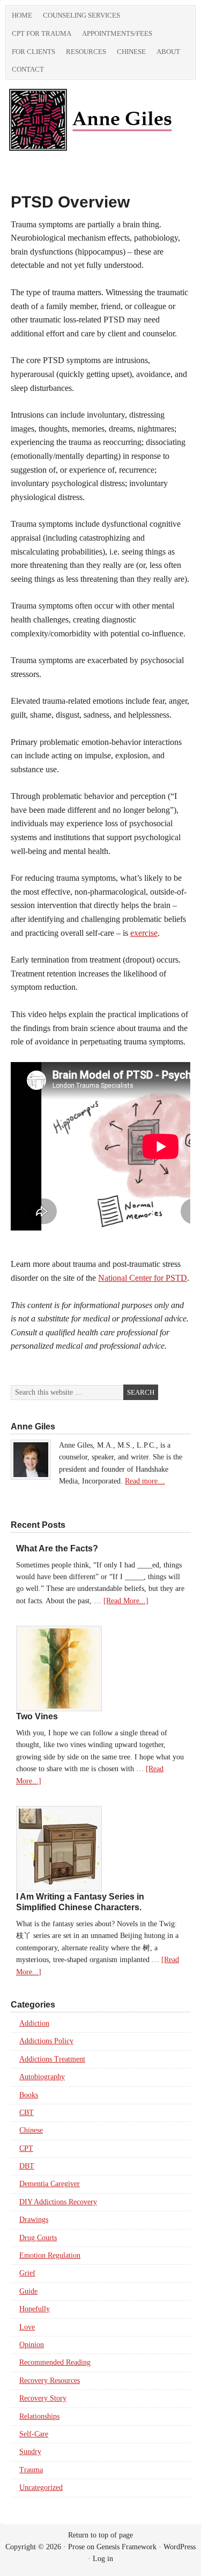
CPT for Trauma (42, 33)
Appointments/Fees (117, 33)
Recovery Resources (50, 2381)
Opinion (32, 2345)
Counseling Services (81, 15)
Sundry (30, 2452)
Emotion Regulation (50, 2255)
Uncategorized (41, 2487)
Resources (86, 52)
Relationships (39, 2416)
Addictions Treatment (52, 2059)
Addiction (34, 2023)
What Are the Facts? (57, 1548)
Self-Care (34, 2434)
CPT (26, 2148)
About (168, 52)
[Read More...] (126, 1601)
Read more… (145, 1481)
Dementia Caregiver (50, 2184)
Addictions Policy (46, 2041)
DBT (27, 2166)
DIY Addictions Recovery (58, 2202)
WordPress (180, 2547)
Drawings (34, 2220)
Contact (28, 69)
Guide (28, 2291)
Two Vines (37, 1716)
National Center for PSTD (143, 1278)
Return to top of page (100, 2535)
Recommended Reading (55, 2362)
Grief (27, 2273)
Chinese (131, 52)
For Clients (33, 52)
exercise (144, 933)
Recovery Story (43, 2398)
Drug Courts (38, 2238)
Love (27, 2327)
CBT (27, 2113)
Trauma (31, 2470)
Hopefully (35, 2309)
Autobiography (42, 2077)
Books (29, 2095)
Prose (76, 2547)
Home (22, 15)
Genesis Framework (126, 2547)
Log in (103, 2559)
